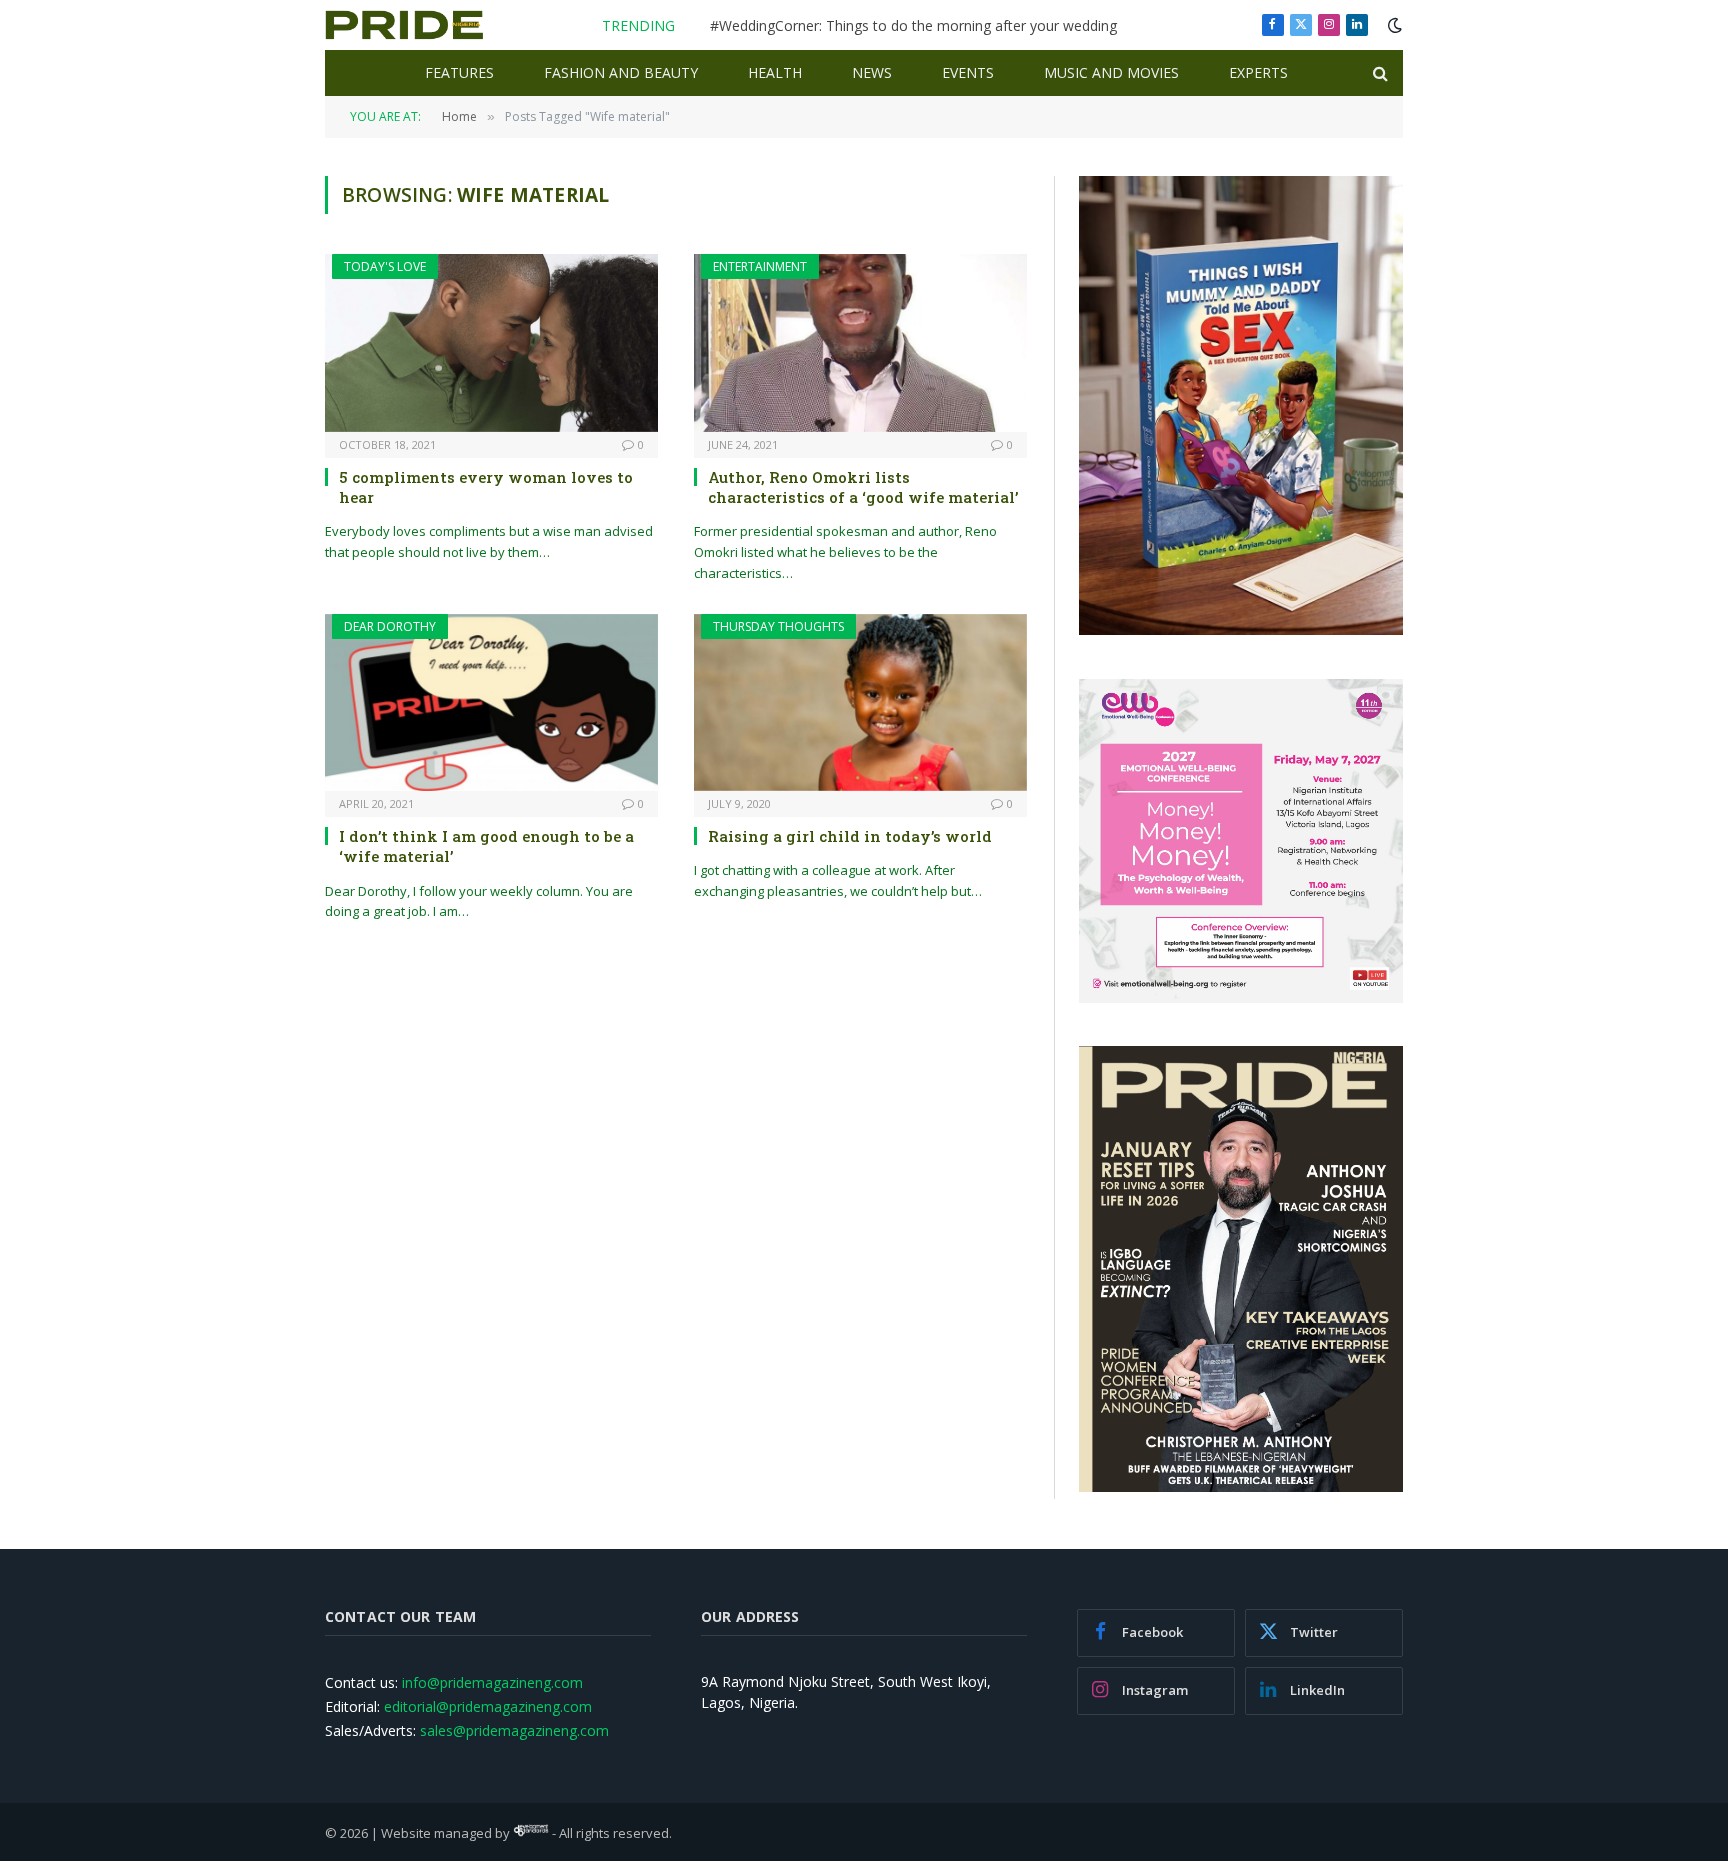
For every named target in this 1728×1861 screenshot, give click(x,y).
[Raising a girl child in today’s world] (860, 702)
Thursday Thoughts (778, 626)
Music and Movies (1111, 72)
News (872, 72)
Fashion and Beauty (621, 72)
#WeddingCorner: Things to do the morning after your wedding (913, 26)
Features (459, 72)
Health (775, 72)
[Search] (1378, 73)
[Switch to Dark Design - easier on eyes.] (1393, 25)
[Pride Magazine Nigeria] (404, 25)
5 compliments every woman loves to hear (486, 487)
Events (968, 72)
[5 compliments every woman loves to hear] (491, 342)
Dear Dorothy (390, 626)
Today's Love (385, 266)
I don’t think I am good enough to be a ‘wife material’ (486, 846)
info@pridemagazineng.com (492, 1682)
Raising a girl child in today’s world (850, 836)
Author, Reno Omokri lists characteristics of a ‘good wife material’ (863, 487)
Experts (1258, 72)
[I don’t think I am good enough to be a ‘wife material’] (491, 702)
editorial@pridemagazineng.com (488, 1706)
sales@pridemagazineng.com (514, 1730)
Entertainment (760, 266)
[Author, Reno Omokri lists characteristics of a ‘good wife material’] (860, 342)
